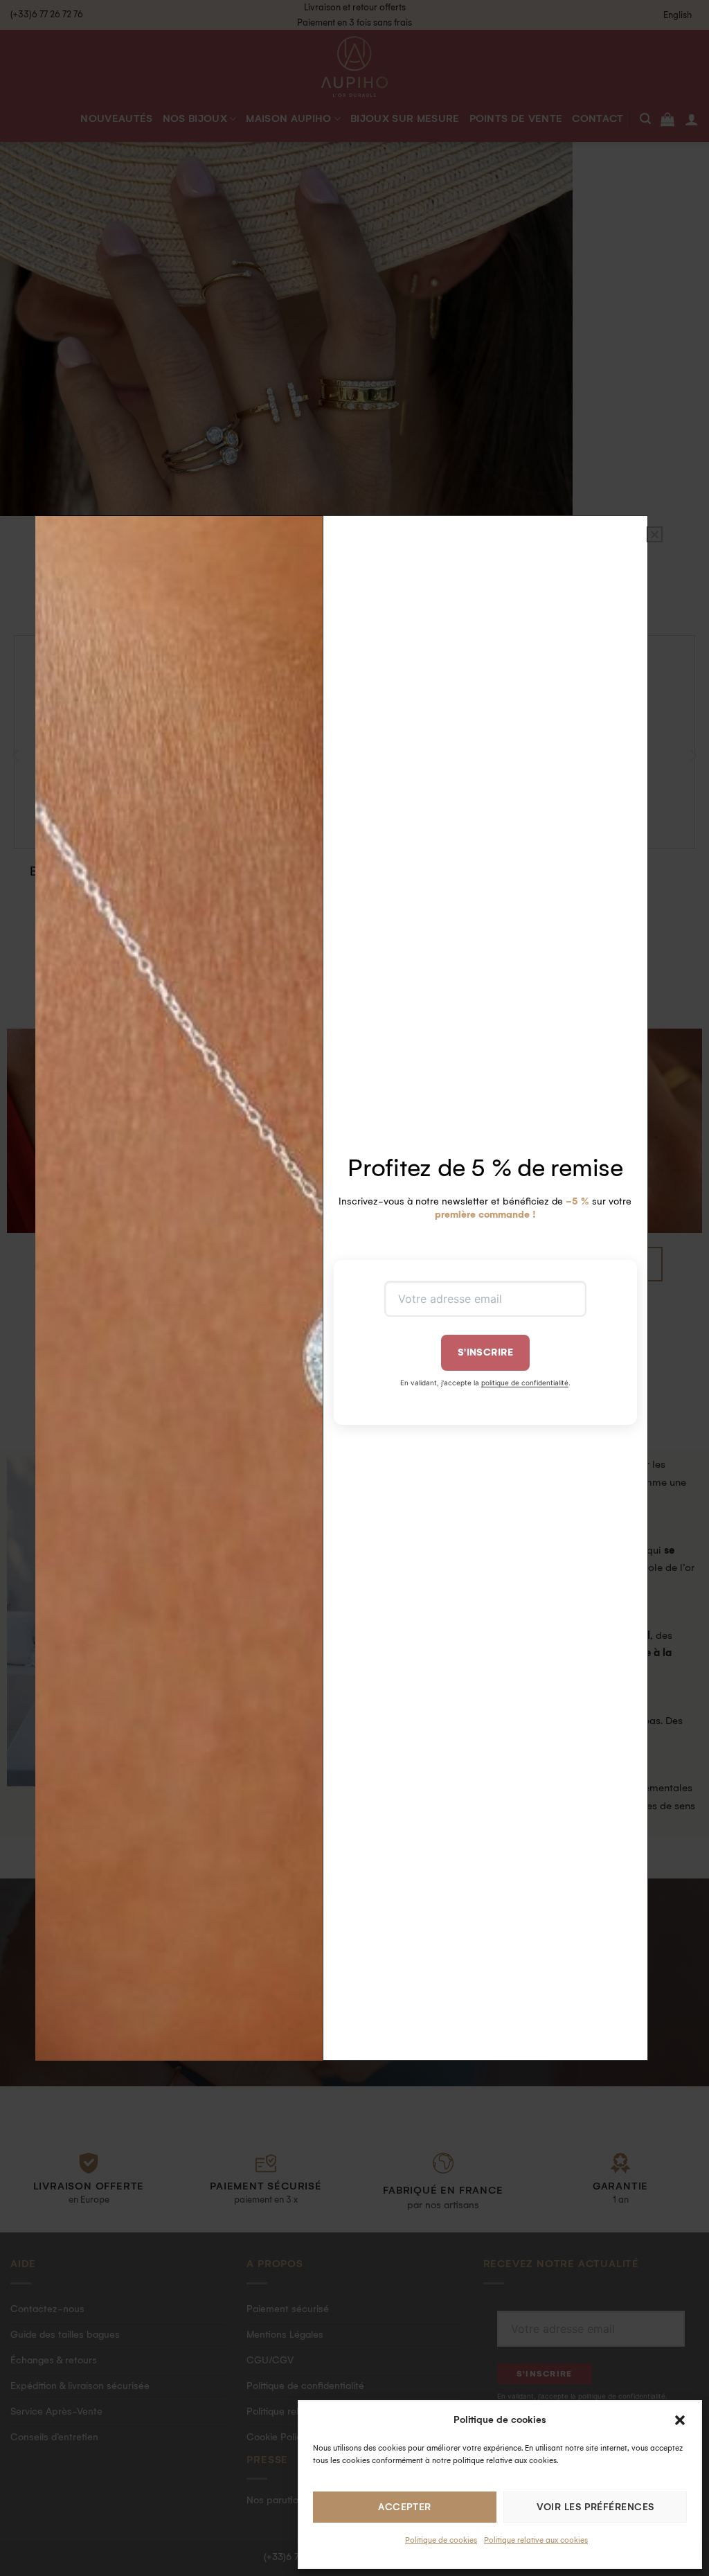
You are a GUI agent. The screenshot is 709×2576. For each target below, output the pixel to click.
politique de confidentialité (525, 1383)
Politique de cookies (441, 2540)
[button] (680, 2420)
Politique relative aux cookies (536, 2540)
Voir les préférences (595, 2507)
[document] (354, 1288)
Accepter (405, 2507)
